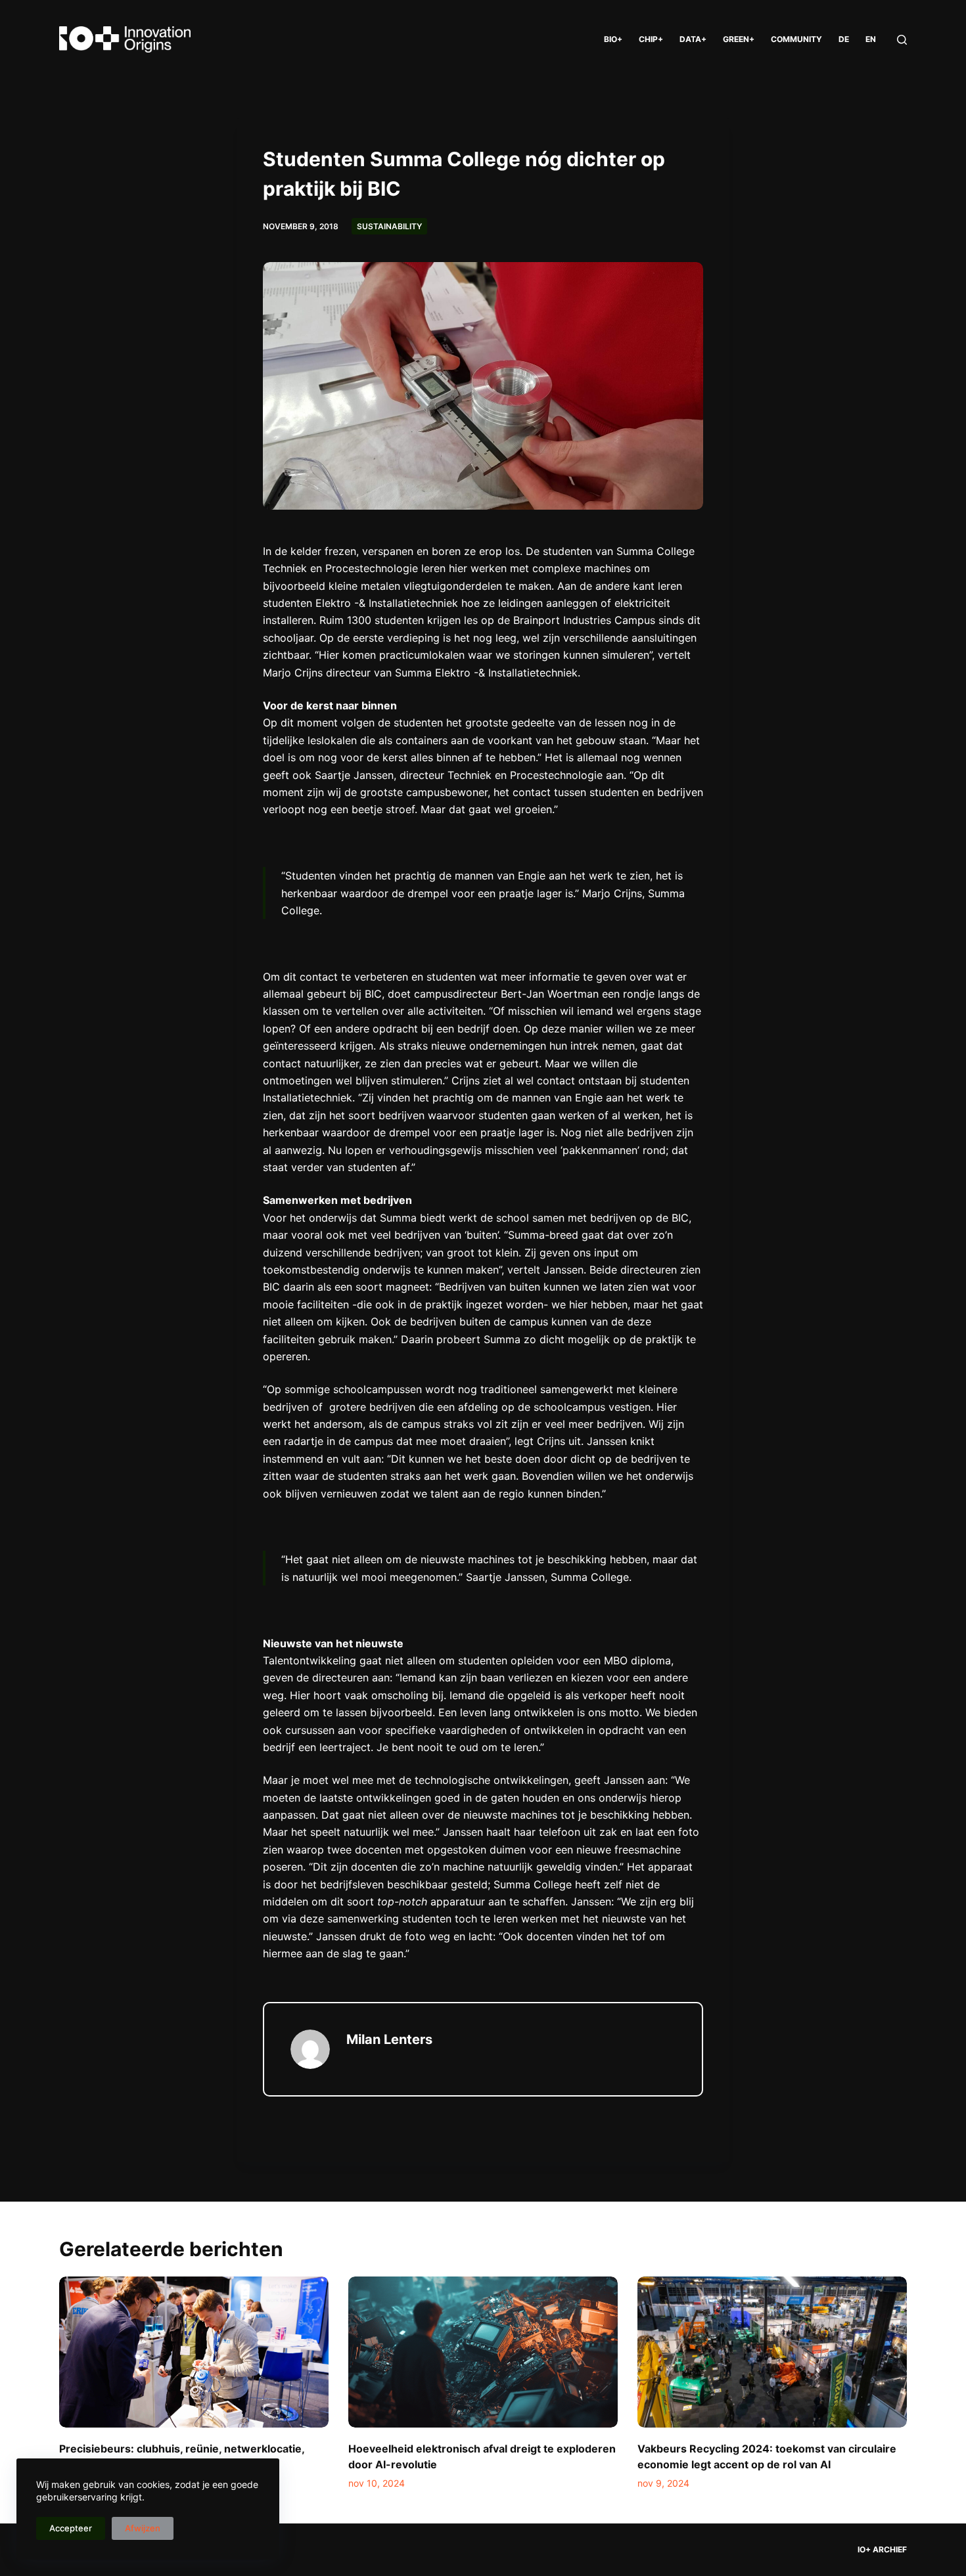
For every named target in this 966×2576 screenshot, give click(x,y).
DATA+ (693, 39)
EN (871, 39)
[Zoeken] (902, 40)
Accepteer (71, 2528)
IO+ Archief (882, 2549)
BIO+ (613, 39)
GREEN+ (739, 39)
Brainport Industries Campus (584, 620)
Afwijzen (143, 2528)
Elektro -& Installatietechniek (385, 603)
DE (844, 39)
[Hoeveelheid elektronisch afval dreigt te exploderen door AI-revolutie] (483, 2352)
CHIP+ (651, 39)
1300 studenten (385, 620)
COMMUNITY (796, 39)
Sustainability (389, 226)
